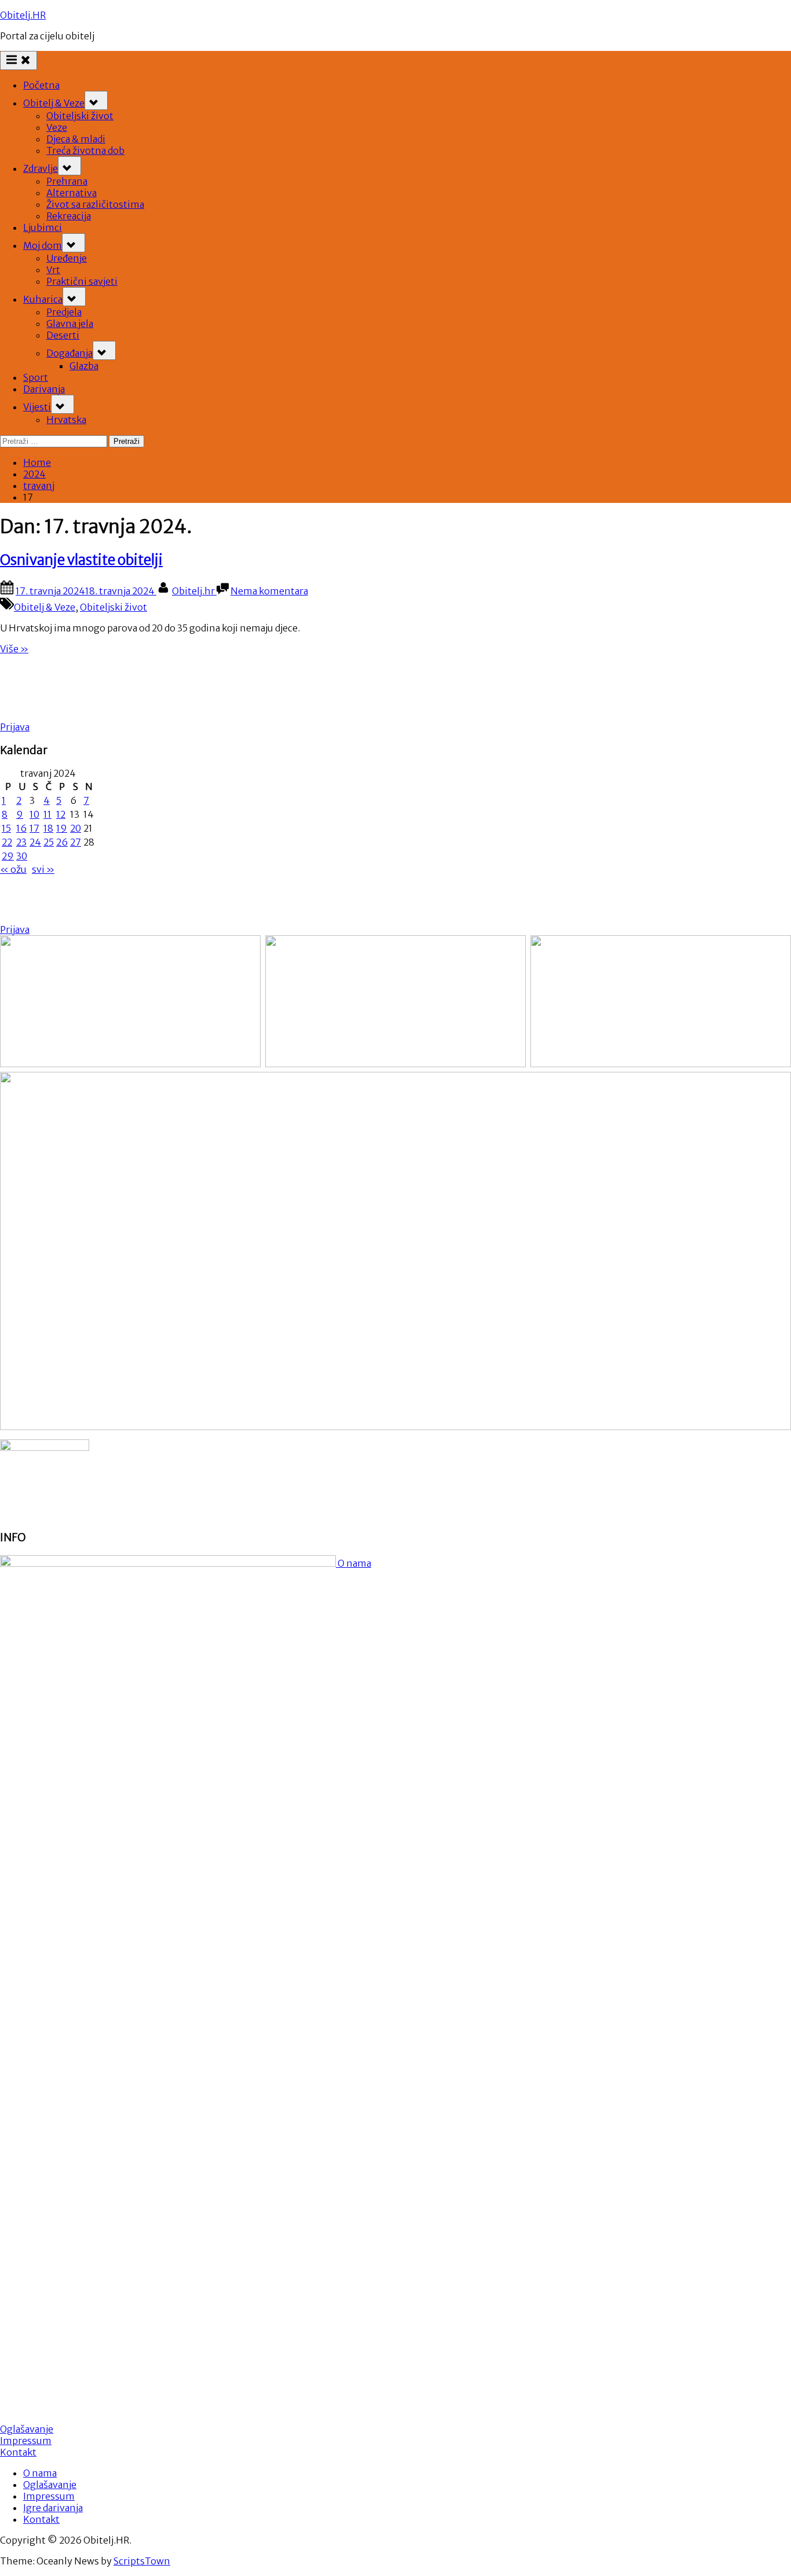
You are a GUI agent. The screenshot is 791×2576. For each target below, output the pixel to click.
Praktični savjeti (82, 281)
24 (35, 842)
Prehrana (67, 181)
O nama (354, 1563)
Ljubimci (43, 227)
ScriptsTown (142, 2561)
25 (49, 842)
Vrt (53, 270)
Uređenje (67, 258)
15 (6, 828)
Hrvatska (66, 420)
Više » (14, 649)
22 (7, 842)
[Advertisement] (214, 690)
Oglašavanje (27, 2429)
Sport (36, 377)
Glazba (84, 366)
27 (76, 842)
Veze (57, 127)
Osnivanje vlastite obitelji (81, 560)
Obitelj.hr (194, 591)
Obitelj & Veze (54, 103)
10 (34, 814)
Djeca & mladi (76, 139)
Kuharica (43, 299)
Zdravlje (41, 168)
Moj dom (43, 245)
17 (34, 828)
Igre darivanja (53, 2508)
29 (8, 856)
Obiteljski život (80, 116)
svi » (43, 869)
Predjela (64, 312)
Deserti (63, 335)
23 (21, 842)
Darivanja (44, 389)
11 (47, 814)
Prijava (15, 727)
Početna (41, 85)
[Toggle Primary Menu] (19, 60)
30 (22, 856)
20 (76, 828)
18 (48, 828)
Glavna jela (70, 324)
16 (21, 828)
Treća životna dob (85, 150)
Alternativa (72, 193)
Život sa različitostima (95, 204)
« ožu (13, 869)
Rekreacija (69, 216)
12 (61, 814)
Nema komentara (269, 591)
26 (62, 842)
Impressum (26, 2441)
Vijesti (37, 407)
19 (62, 828)
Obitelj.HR (23, 15)
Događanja (69, 353)
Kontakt (18, 2452)
